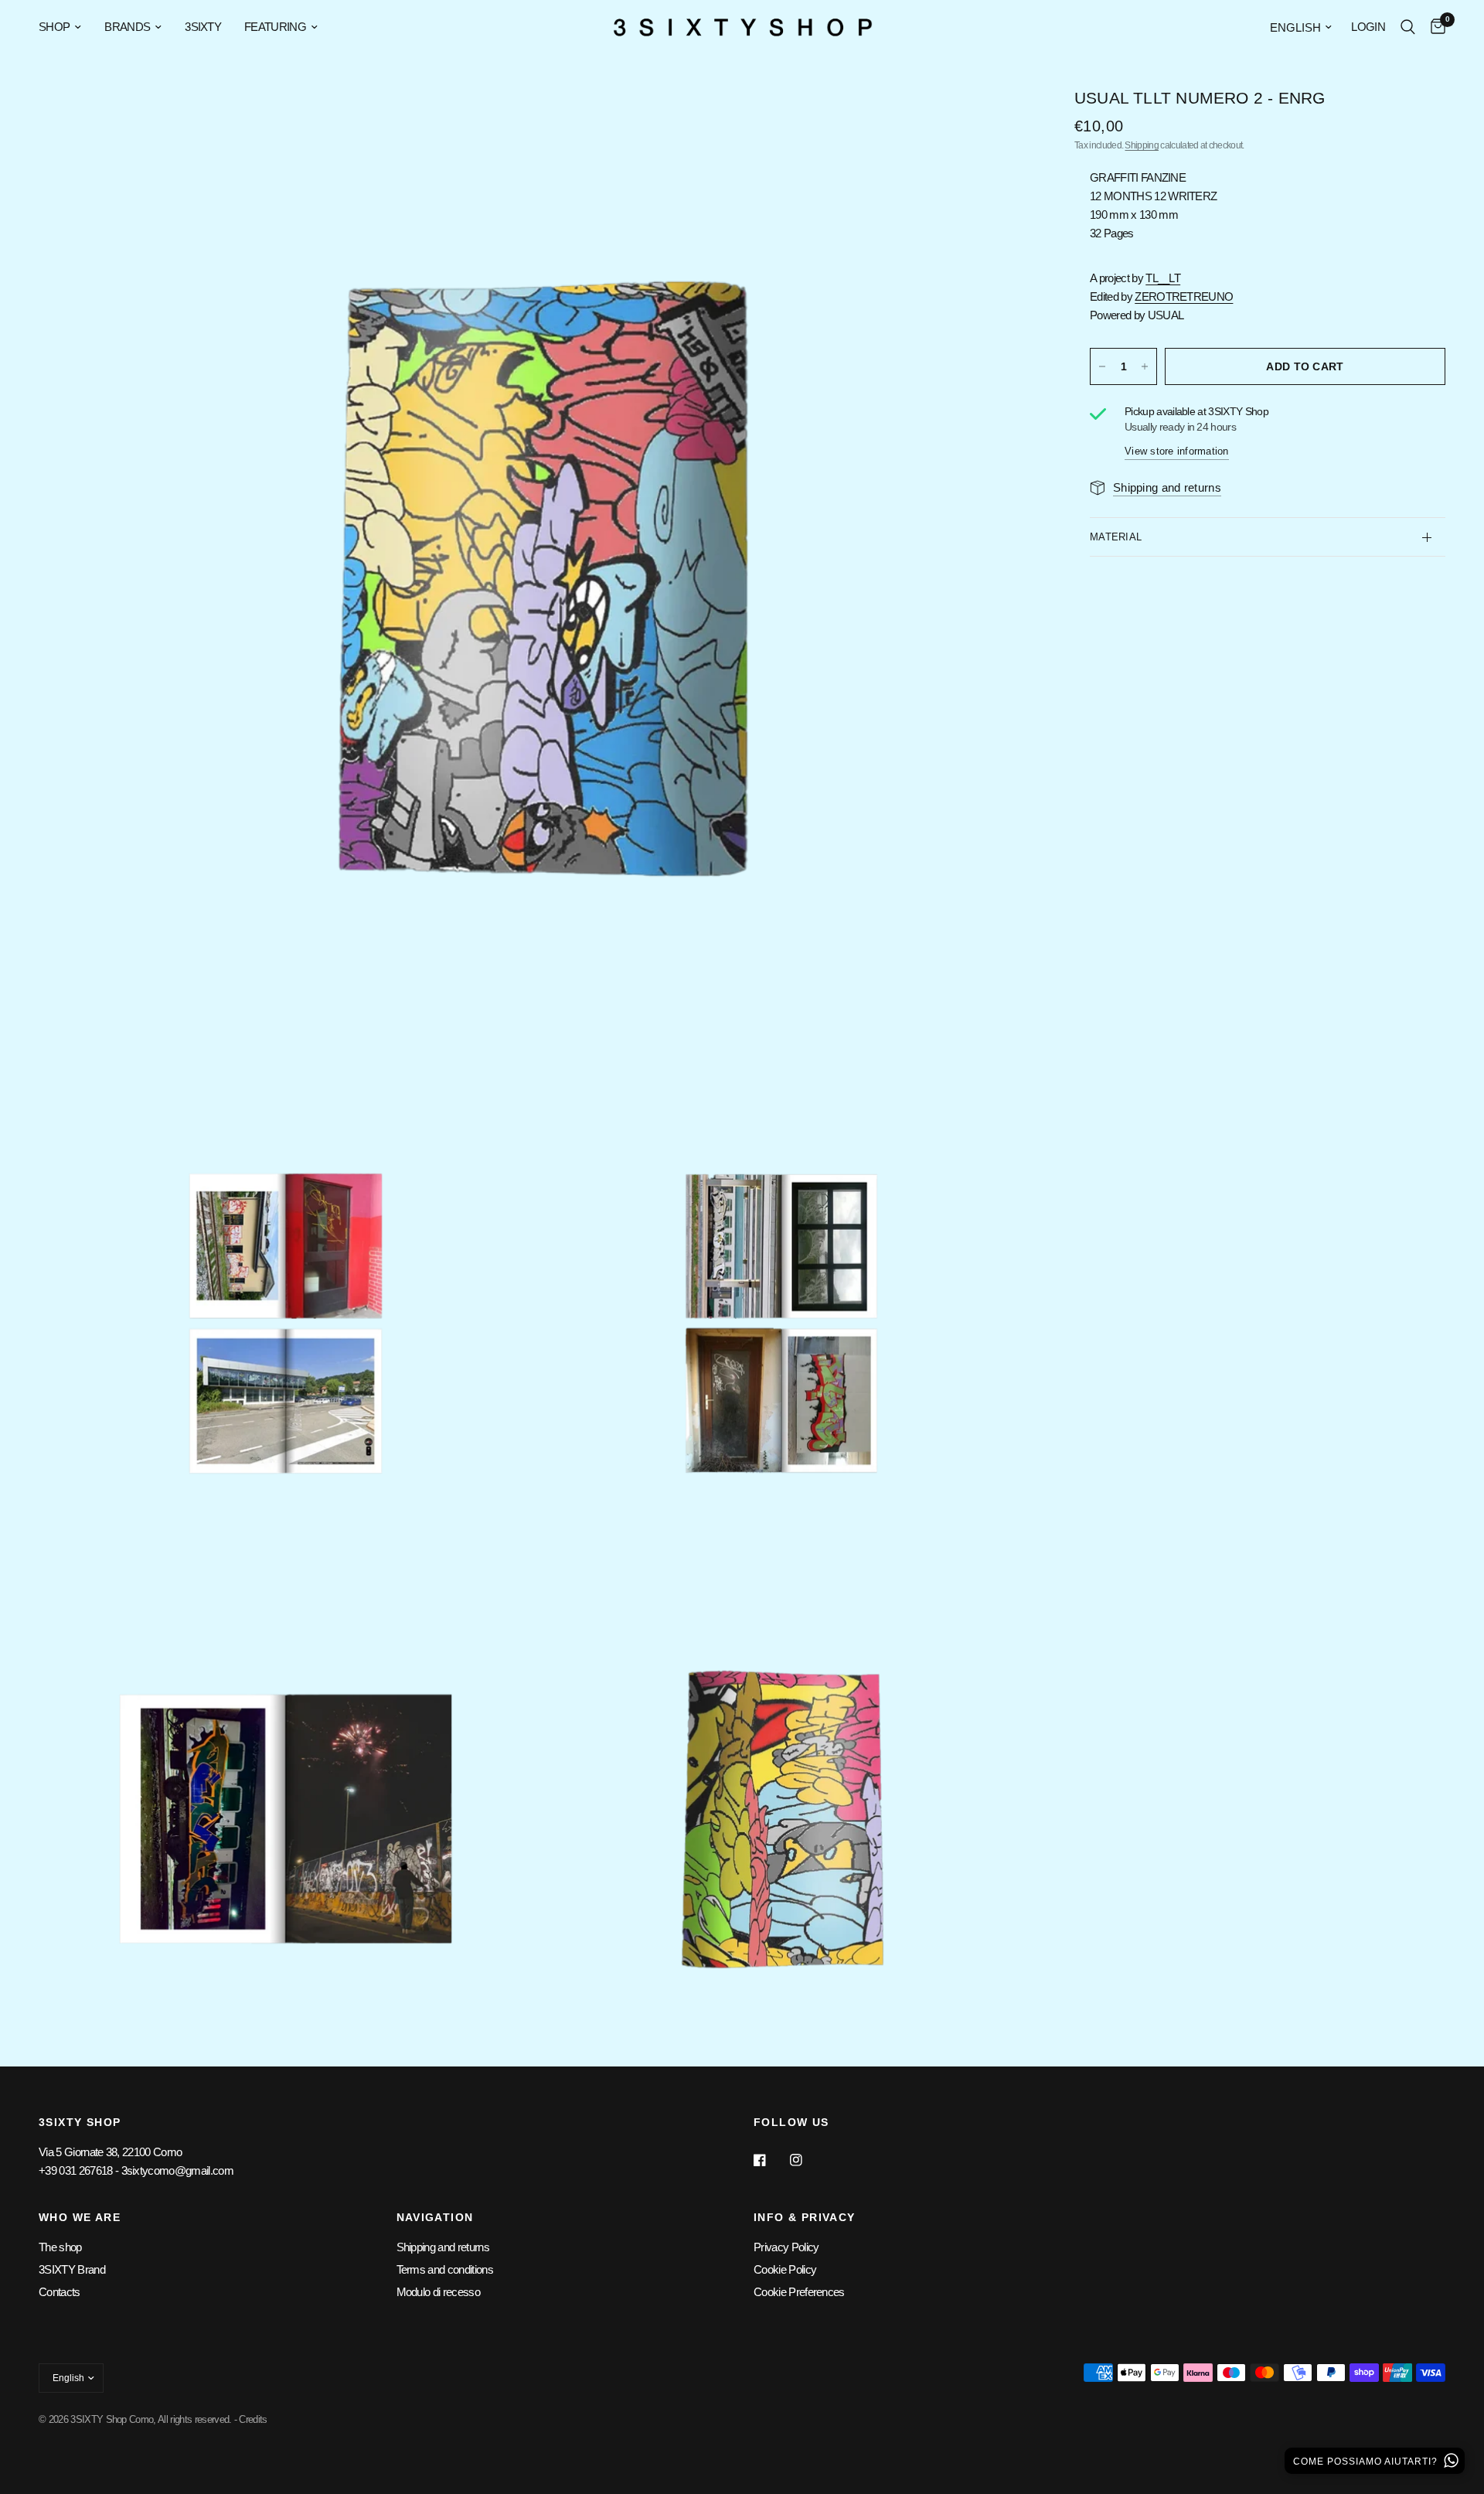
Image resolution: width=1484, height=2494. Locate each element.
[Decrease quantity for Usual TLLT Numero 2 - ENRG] (1102, 366)
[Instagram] (807, 2160)
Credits (253, 2419)
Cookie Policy (785, 2269)
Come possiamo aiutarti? (1367, 2462)
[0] (1434, 27)
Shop (54, 27)
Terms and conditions (445, 2269)
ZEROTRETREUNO (1184, 296)
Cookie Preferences (799, 2292)
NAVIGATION (435, 2217)
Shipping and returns (443, 2247)
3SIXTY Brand (72, 2269)
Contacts (60, 2292)
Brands (127, 27)
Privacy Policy (786, 2247)
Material (1116, 537)
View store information (1177, 451)
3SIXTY (203, 27)
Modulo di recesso (438, 2292)
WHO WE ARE (80, 2217)
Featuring (275, 27)
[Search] (1408, 27)
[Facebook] (771, 2160)
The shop (60, 2247)
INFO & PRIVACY (805, 2217)
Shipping (1142, 145)
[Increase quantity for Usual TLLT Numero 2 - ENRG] (1145, 366)
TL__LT (1163, 278)
